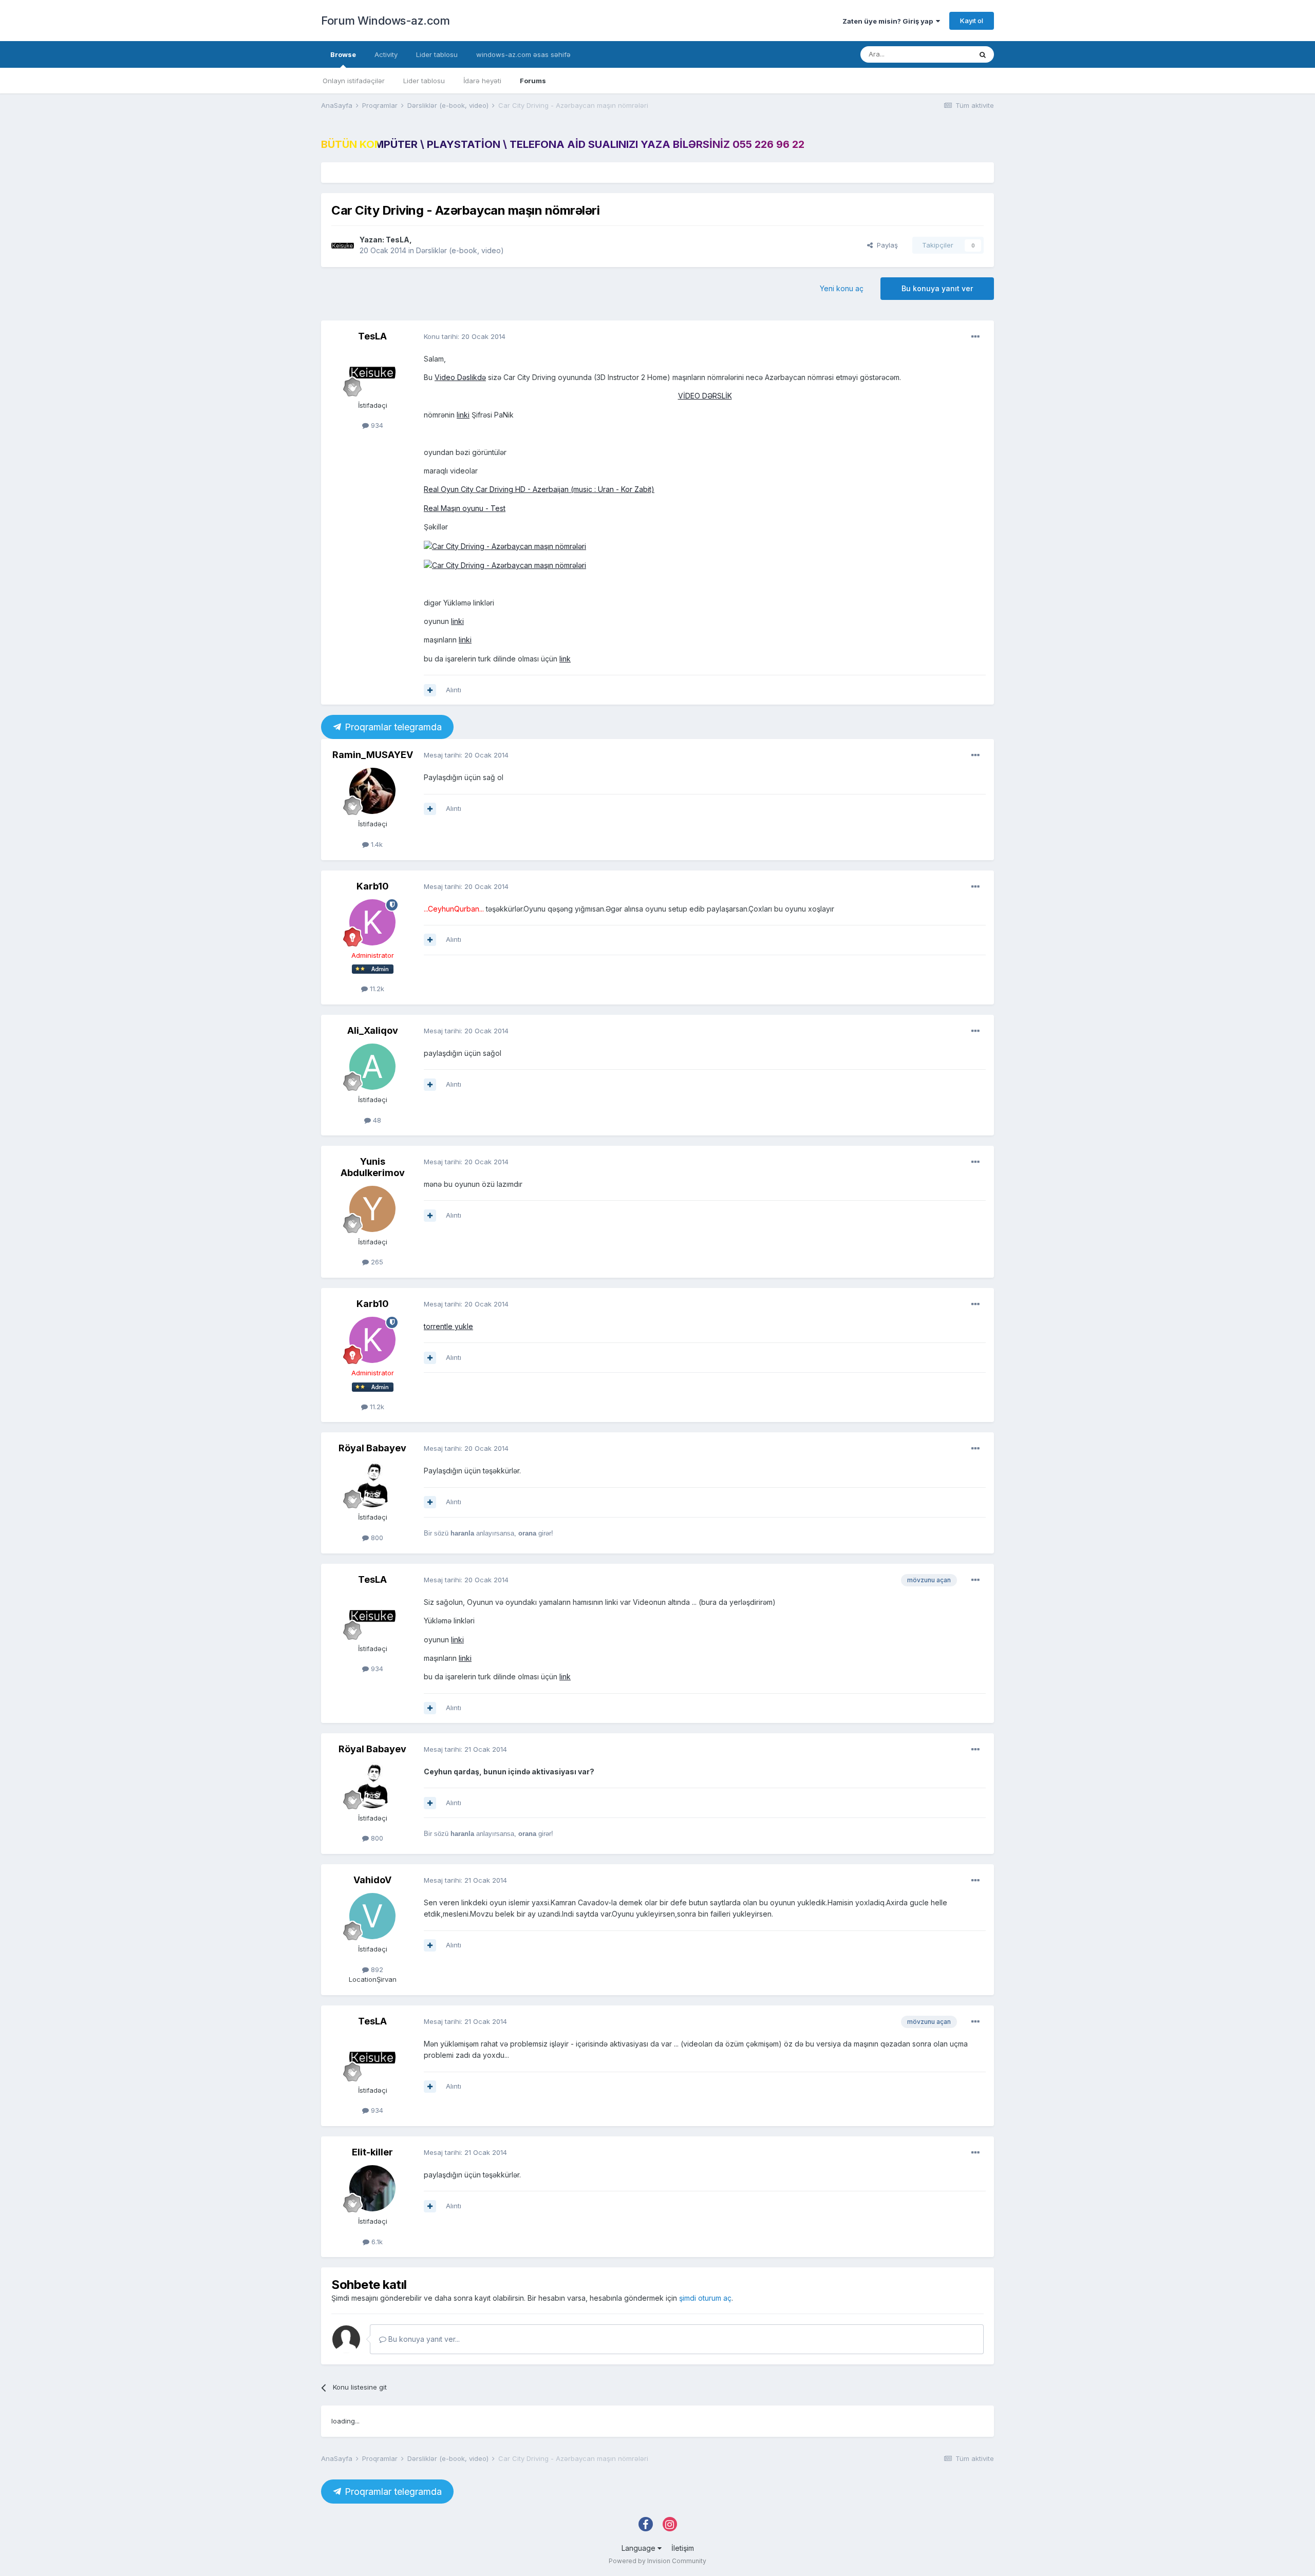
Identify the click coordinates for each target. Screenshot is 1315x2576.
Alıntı (454, 690)
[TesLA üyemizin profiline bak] (343, 245)
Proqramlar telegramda (392, 727)
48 (376, 1120)
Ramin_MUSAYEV (373, 755)
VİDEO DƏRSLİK (705, 396)
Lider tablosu (424, 81)
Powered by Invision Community (657, 2561)
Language (640, 2548)
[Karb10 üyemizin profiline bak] (372, 922)
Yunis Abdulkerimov (373, 1167)
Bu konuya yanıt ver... (423, 2339)
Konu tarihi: (465, 336)
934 (376, 425)
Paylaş (885, 245)
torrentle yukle (448, 1326)
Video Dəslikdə (460, 377)
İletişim (683, 2548)
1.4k (376, 844)
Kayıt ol (972, 21)
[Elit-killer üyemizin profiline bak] (372, 2188)
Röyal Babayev (372, 1448)
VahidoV (372, 1880)
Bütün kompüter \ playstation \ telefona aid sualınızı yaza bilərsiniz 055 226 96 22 (563, 144)
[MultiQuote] (430, 690)
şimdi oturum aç (705, 2298)
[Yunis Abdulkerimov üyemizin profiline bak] (372, 1209)
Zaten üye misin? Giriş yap (889, 21)
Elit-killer (372, 2152)
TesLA (398, 240)
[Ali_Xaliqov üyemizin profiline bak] (372, 1067)
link (565, 659)
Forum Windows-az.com (385, 21)
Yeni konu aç (842, 288)
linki (463, 415)
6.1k (376, 2242)
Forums (533, 81)
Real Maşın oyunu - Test (465, 508)
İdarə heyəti (482, 81)
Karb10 (373, 886)
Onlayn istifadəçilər (354, 81)
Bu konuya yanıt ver (937, 288)
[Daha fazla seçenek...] (975, 337)
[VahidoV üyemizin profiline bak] (372, 1916)
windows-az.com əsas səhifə (523, 54)
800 (376, 1538)
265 (376, 1262)
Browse (343, 54)
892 (376, 1969)
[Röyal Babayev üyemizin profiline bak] (372, 1484)
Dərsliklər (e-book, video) (460, 250)
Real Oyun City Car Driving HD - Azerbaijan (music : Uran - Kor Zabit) (539, 489)
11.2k (376, 989)
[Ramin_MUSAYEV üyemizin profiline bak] (372, 791)
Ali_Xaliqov (373, 1030)
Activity (386, 54)
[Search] (983, 54)
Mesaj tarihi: (466, 755)
